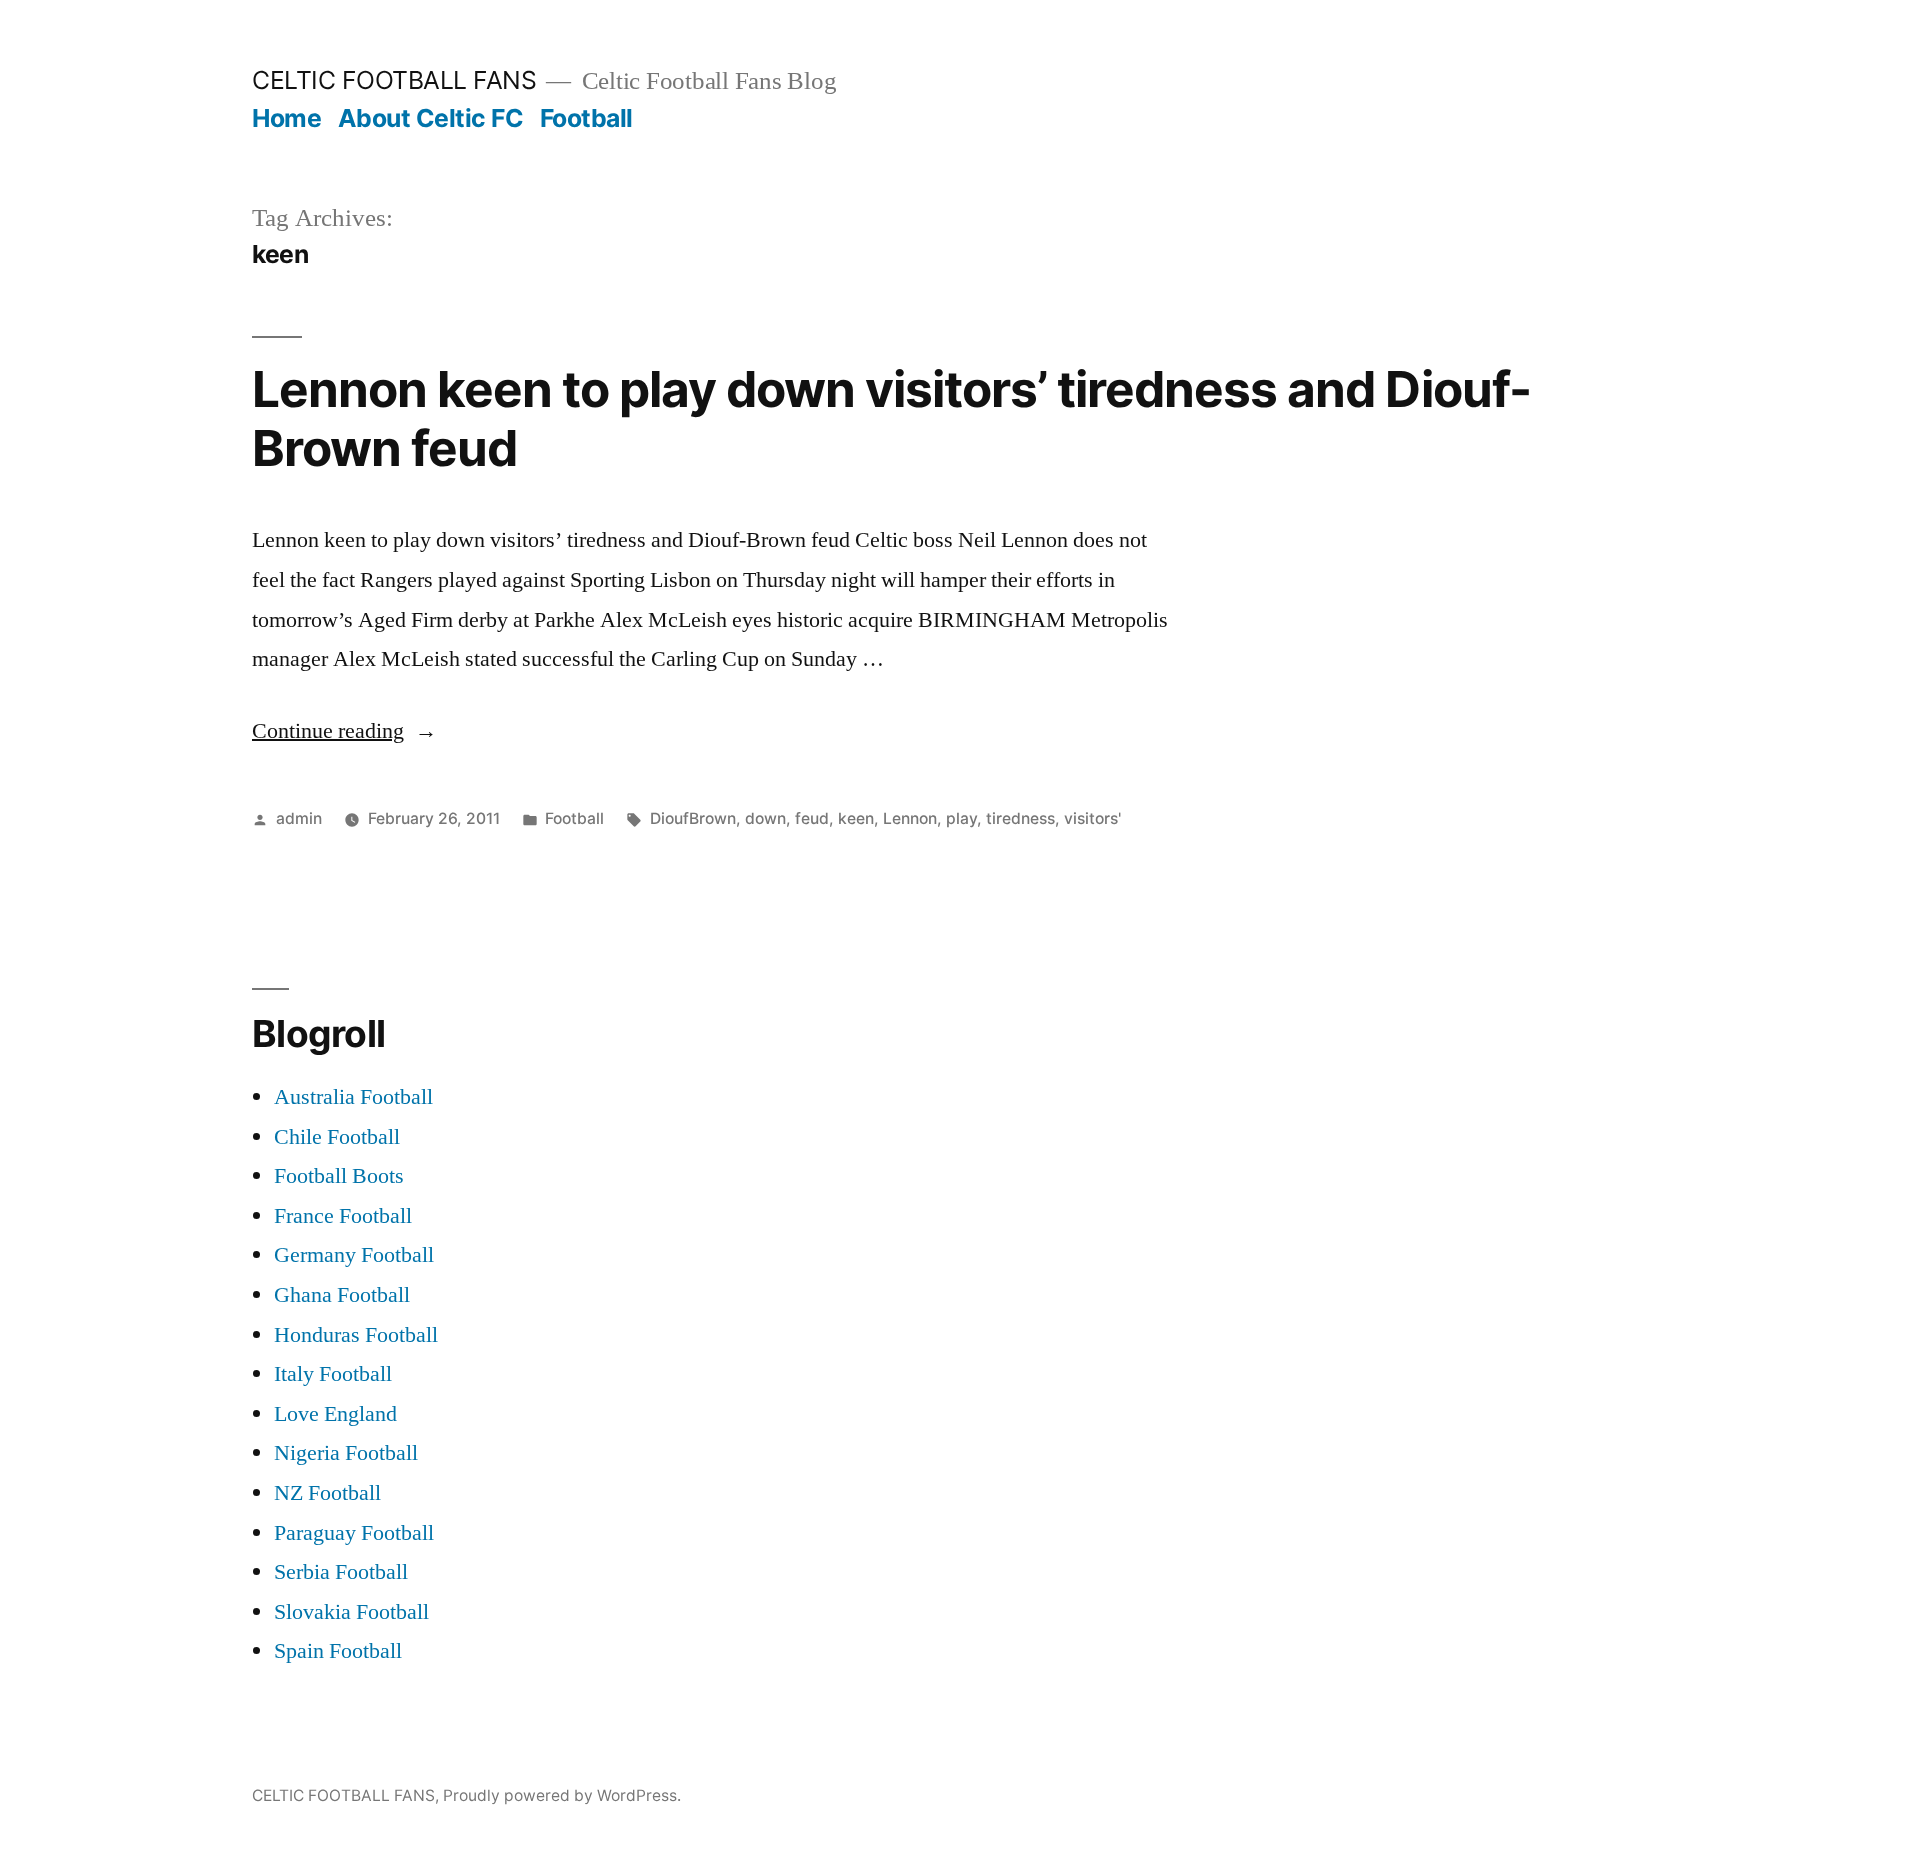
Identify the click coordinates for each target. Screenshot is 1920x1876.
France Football (343, 1216)
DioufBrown (693, 818)
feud (812, 818)
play (961, 818)
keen (856, 818)
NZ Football (327, 1493)
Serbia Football (341, 1572)
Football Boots (339, 1176)
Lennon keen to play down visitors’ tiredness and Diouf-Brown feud (891, 418)
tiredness (1020, 818)
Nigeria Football (346, 1453)
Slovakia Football (351, 1612)
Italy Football (333, 1374)
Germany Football (354, 1255)
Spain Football (338, 1651)
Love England (335, 1414)
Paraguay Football (354, 1533)
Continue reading (344, 731)
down (765, 818)
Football (586, 118)
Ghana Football (342, 1295)
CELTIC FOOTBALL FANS (394, 80)
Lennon (910, 818)
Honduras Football (356, 1335)
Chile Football (337, 1137)
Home (286, 118)
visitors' (1092, 818)
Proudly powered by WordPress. (562, 1795)
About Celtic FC (431, 118)
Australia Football (353, 1097)
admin (299, 818)
